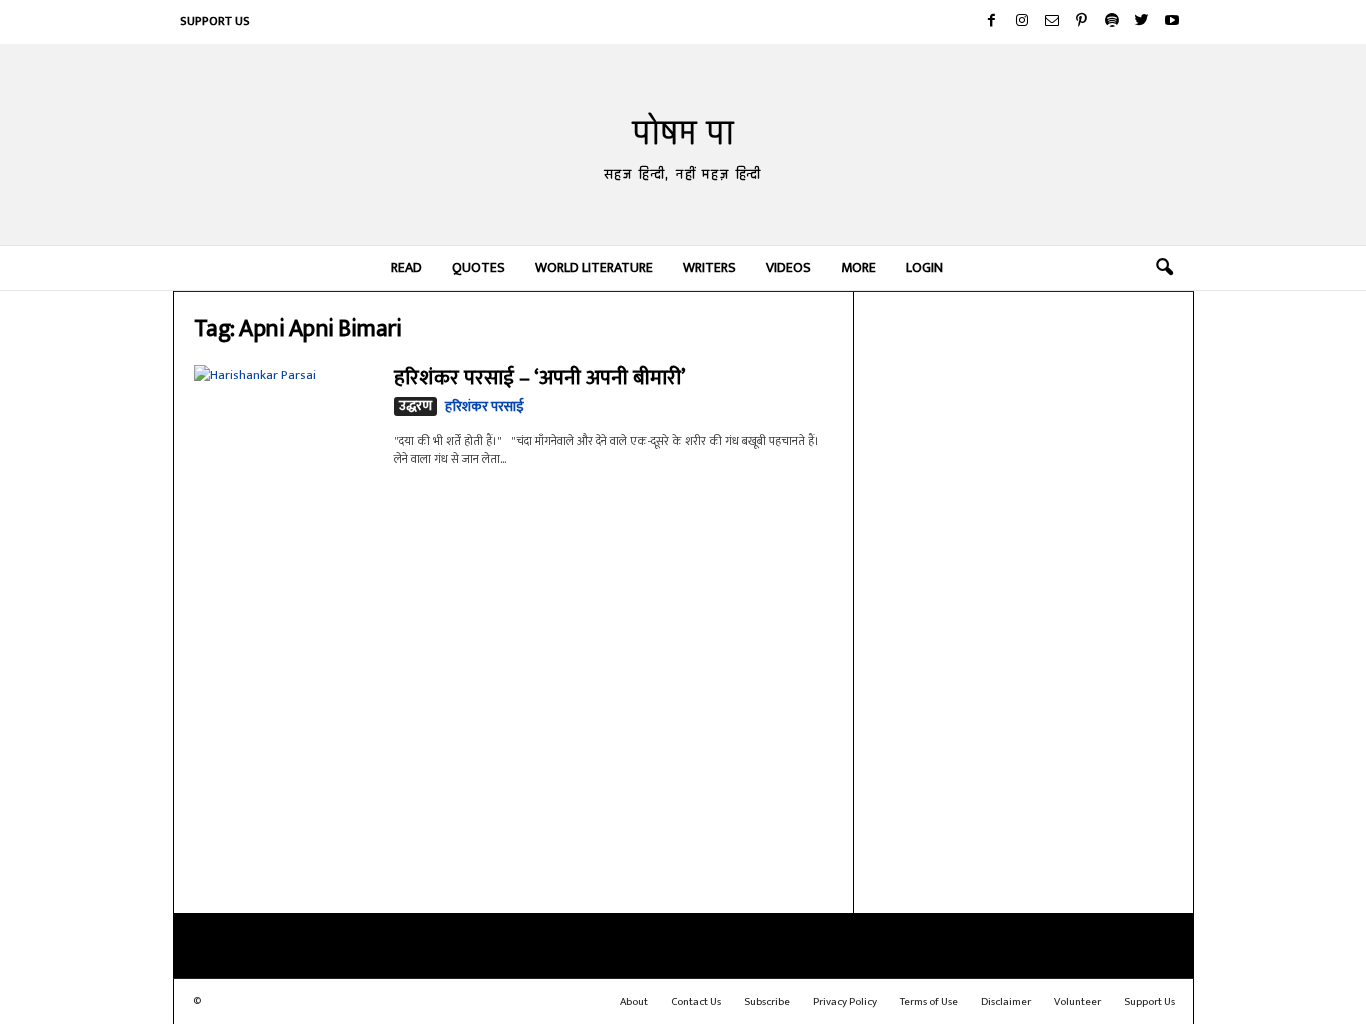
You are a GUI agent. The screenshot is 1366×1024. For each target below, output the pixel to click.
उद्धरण (415, 406)
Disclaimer (1006, 1002)
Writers (709, 267)
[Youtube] (1172, 22)
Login (924, 267)
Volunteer (1077, 1002)
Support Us (215, 21)
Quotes (478, 267)
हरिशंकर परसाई (484, 406)
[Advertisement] (1024, 600)
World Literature (594, 267)
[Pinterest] (1082, 22)
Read (406, 267)
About (634, 1002)
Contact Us (696, 1002)
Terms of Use (929, 1002)
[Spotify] (1112, 22)
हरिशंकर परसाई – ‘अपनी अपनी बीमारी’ (539, 377)
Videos (788, 267)
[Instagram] (1022, 22)
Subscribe (767, 1002)
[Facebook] (992, 22)
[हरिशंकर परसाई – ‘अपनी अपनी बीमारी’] (284, 432)
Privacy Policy (845, 1002)
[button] (1164, 268)
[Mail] (1052, 22)
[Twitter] (1142, 22)
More (858, 267)
